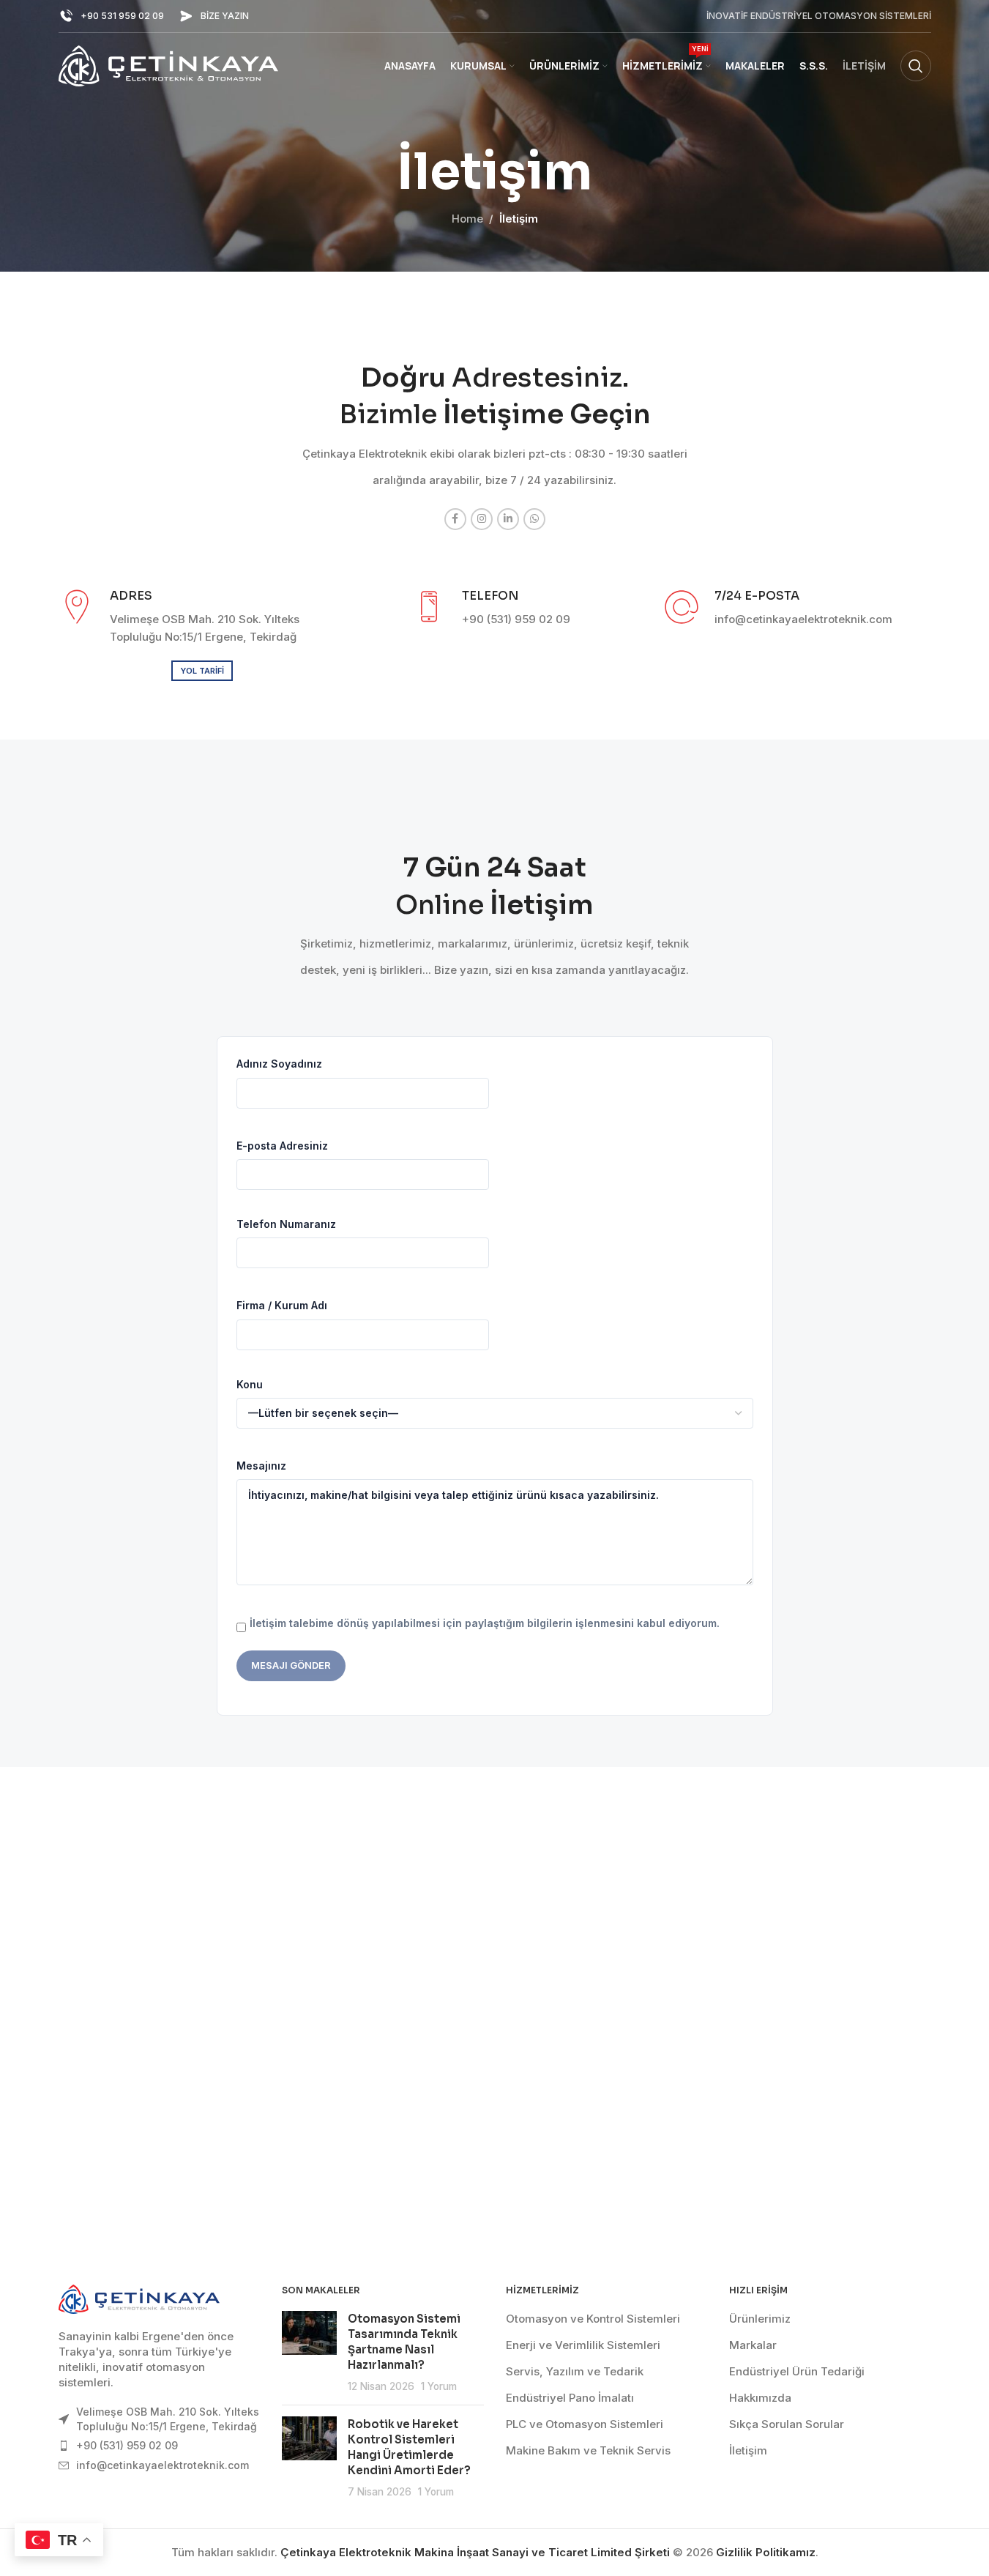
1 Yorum (439, 2386)
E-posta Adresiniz (282, 1146)
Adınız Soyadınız (279, 1064)
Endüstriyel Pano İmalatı (570, 2398)
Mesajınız (261, 1466)
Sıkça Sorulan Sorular (787, 2424)
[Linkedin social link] (508, 519)
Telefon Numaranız (286, 1224)
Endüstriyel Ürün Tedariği (797, 2371)
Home (467, 219)
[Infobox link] (111, 16)
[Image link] (139, 2298)
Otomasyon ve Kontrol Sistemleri (593, 2319)
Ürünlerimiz (760, 2319)
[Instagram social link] (482, 519)
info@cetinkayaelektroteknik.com (163, 2465)
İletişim (748, 2450)
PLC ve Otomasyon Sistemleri (585, 2424)
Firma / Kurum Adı (282, 1305)
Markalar (753, 2345)
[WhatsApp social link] (534, 519)
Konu (250, 1384)
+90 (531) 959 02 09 (127, 2445)
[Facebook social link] (455, 519)
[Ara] (916, 66)
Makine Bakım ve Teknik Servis (588, 2450)
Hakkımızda (760, 2398)
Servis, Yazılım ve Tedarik (575, 2371)
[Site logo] (168, 65)
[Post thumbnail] (309, 2352)
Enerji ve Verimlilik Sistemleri (583, 2345)
